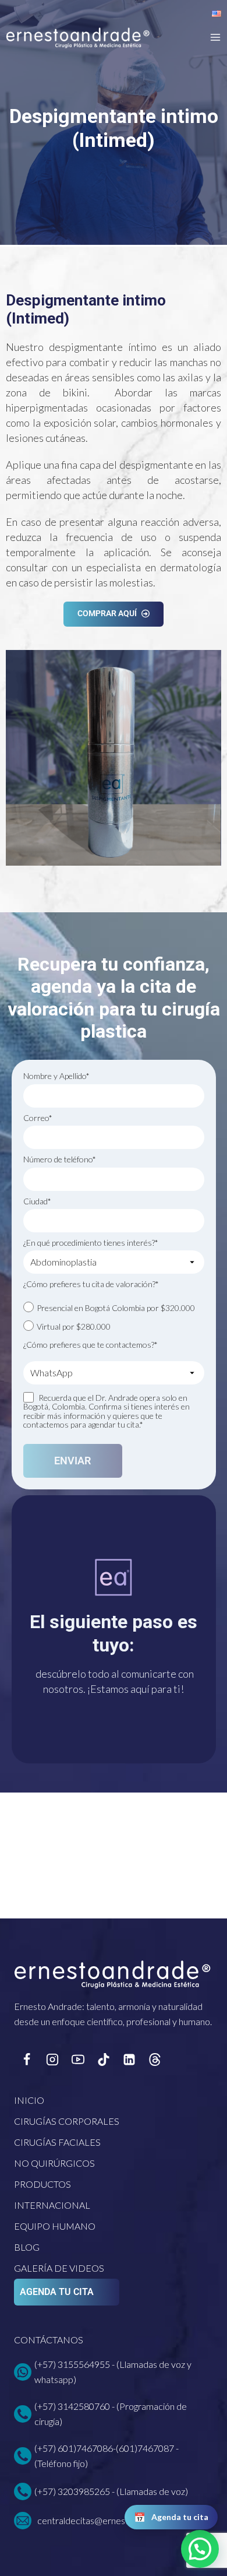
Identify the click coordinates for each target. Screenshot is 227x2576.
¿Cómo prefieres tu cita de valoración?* (91, 1284)
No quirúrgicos (54, 2163)
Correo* (38, 1118)
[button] (200, 2549)
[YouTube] (78, 2060)
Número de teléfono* (60, 1159)
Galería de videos (59, 2268)
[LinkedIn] (129, 2060)
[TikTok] (104, 2060)
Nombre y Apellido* (56, 1076)
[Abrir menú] (215, 37)
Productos (42, 2184)
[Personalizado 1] (155, 2060)
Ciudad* (37, 1201)
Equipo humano (55, 2226)
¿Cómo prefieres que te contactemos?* (91, 1345)
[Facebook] (27, 2060)
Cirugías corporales (67, 2121)
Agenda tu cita (57, 2292)
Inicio (29, 2100)
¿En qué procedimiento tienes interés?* (91, 1243)
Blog (27, 2247)
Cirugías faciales (57, 2142)
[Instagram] (52, 2060)
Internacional (52, 2205)
